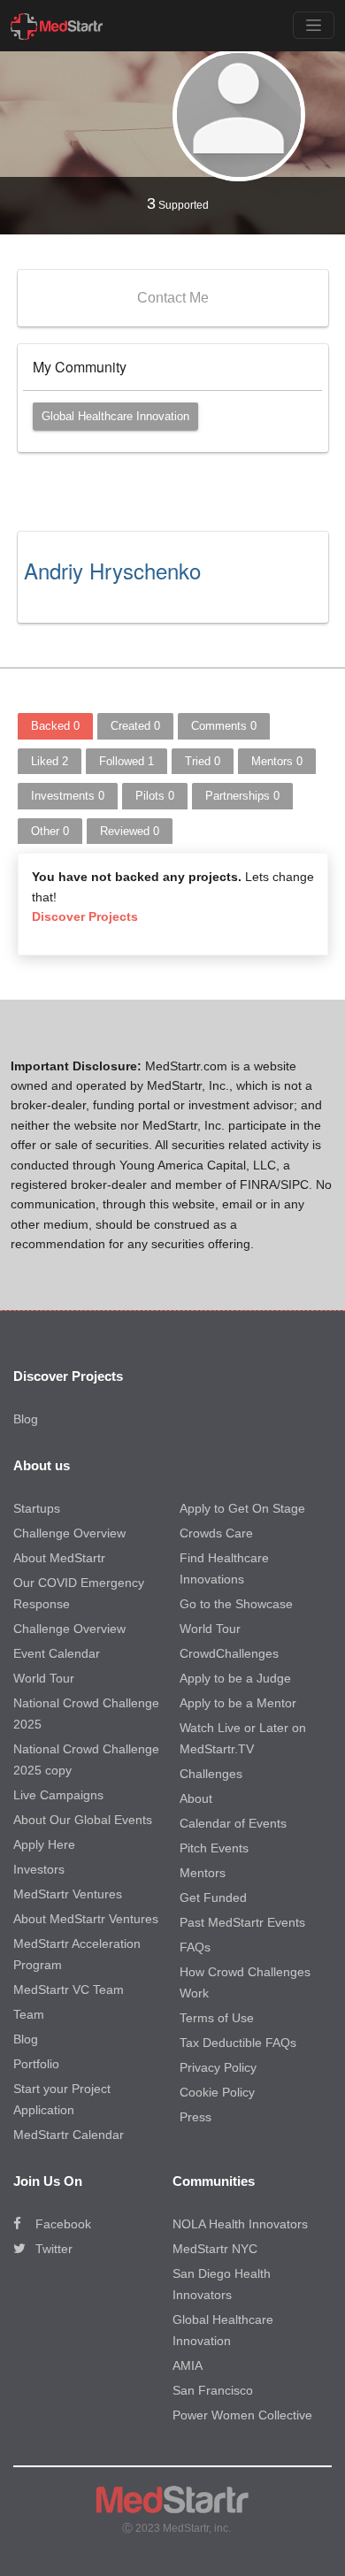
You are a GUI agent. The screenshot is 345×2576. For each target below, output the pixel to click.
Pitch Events (214, 1848)
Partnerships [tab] (242, 796)
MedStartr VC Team (69, 1989)
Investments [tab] (68, 796)
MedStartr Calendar (69, 2135)
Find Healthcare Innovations (224, 1568)
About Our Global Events (83, 1820)
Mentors (203, 1873)
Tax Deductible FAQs (238, 2043)
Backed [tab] (55, 726)
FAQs (195, 1947)
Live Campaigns (58, 1795)
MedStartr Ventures (68, 1894)
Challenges (211, 1774)
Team (29, 2014)
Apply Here (44, 1844)
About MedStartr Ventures (86, 1919)
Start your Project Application (62, 2099)
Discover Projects (85, 916)
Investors (39, 1869)
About (196, 1798)
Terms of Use (217, 2018)
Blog (26, 1419)
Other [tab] (50, 831)
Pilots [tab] (155, 796)
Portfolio (36, 2064)
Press (195, 2117)
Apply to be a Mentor (238, 1703)
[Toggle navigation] (314, 25)
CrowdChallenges (229, 1653)
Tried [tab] (203, 761)
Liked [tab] (50, 761)
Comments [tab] (224, 726)
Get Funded (213, 1897)
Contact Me (173, 298)
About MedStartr (59, 1558)
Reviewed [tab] (130, 831)
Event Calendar (57, 1653)
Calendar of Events (233, 1823)
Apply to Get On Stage (242, 1508)
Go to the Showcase (236, 1604)
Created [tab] (135, 726)
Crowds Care (216, 1533)
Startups (37, 1508)
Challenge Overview (69, 1533)
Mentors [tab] (277, 761)
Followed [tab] (126, 761)
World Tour (44, 1678)
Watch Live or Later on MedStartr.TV (243, 1738)
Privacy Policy (218, 2067)
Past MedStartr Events (242, 1922)
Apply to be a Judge (235, 1678)
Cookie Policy (217, 2092)
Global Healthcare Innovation (115, 416)
